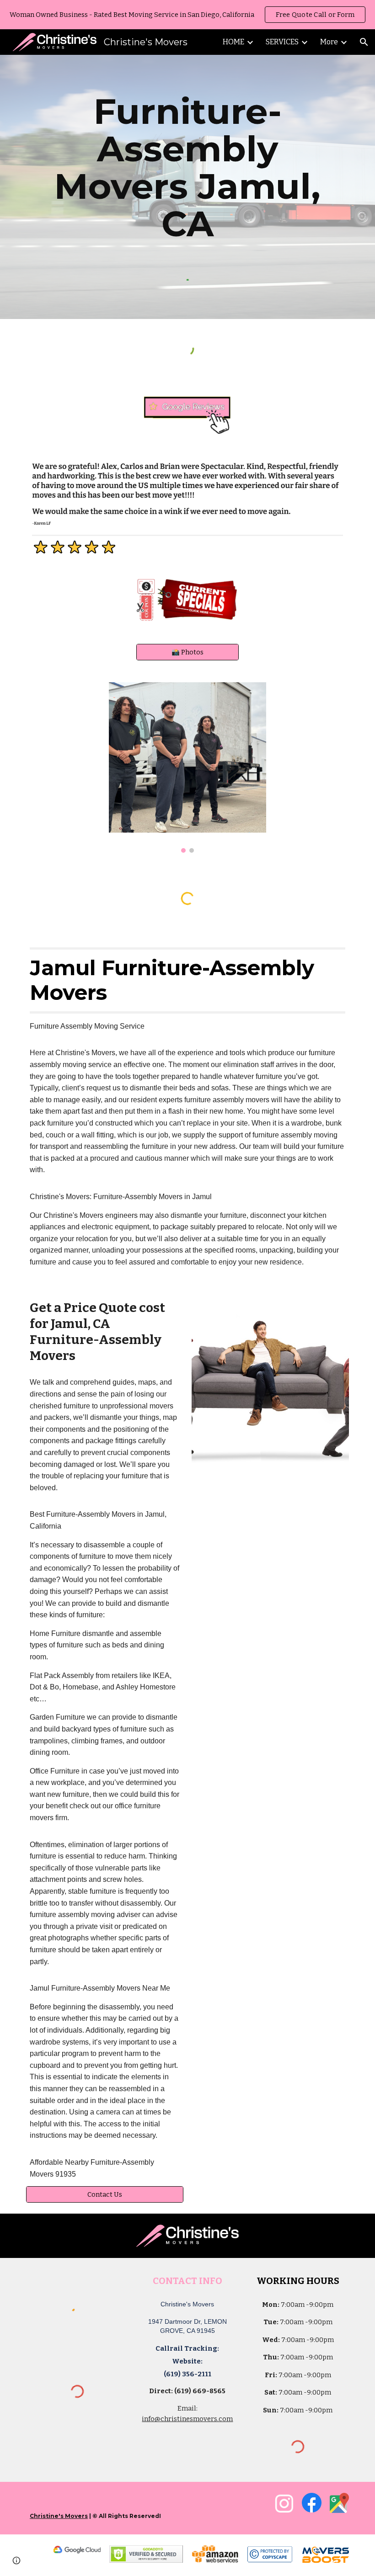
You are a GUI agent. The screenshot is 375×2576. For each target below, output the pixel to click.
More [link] (329, 42)
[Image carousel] (187, 767)
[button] (364, 42)
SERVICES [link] (282, 42)
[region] (187, 15)
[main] (187, 168)
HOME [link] (233, 42)
